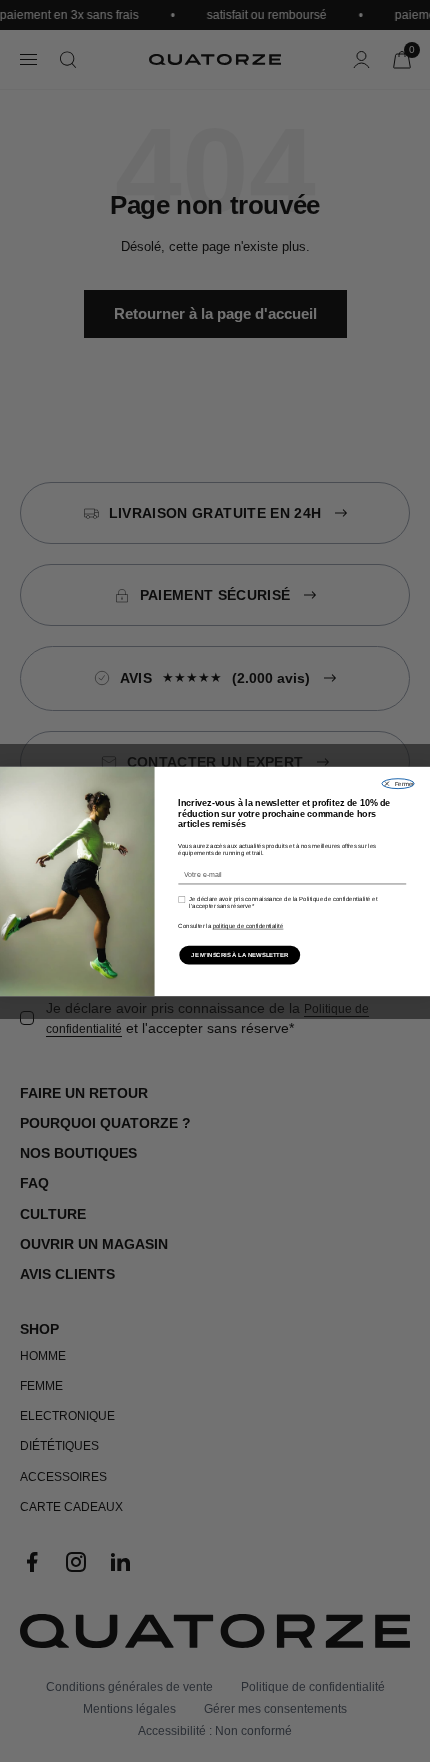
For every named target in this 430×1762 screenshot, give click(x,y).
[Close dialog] (398, 783)
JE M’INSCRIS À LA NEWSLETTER (239, 954)
